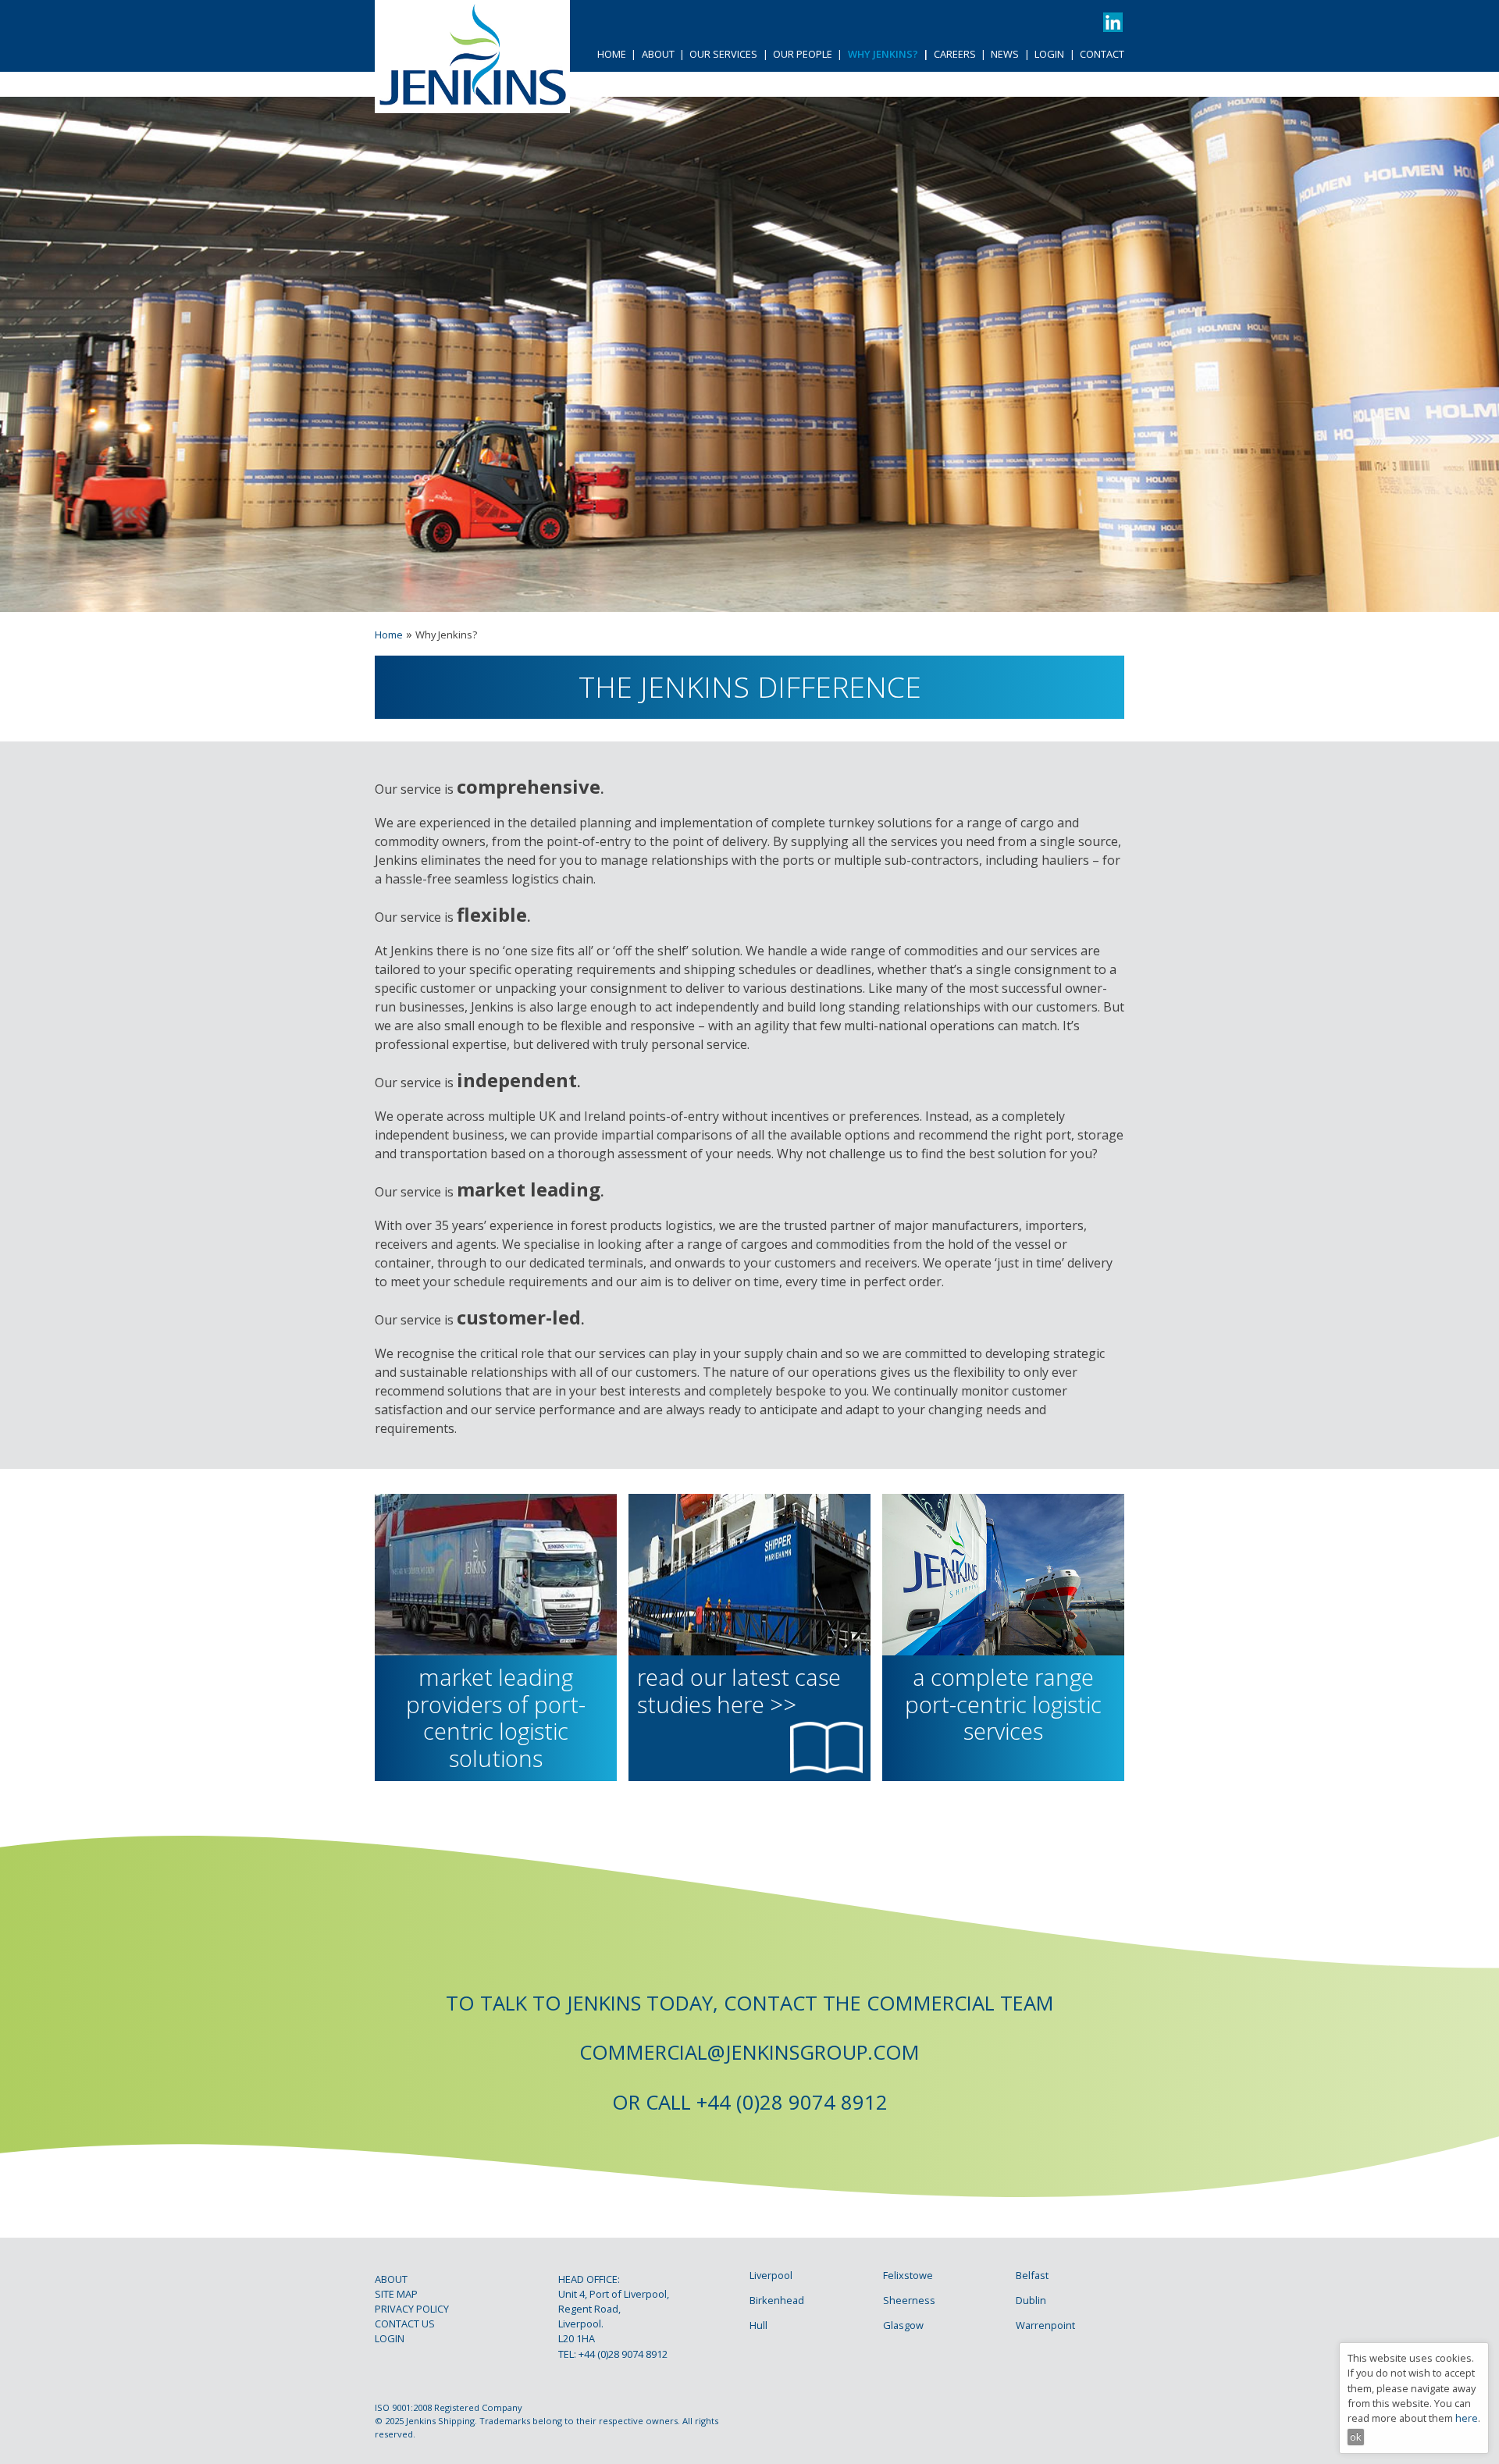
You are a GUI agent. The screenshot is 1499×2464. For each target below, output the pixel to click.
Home (612, 54)
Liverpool (771, 2275)
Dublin (1031, 2300)
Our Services (723, 54)
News (1005, 54)
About (658, 54)
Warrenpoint (1045, 2325)
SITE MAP (396, 2294)
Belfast (1032, 2275)
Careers (955, 54)
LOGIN (390, 2338)
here (1467, 2418)
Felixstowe (908, 2275)
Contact (1102, 54)
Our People (803, 54)
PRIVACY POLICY (412, 2309)
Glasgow (903, 2325)
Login (1049, 54)
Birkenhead (777, 2300)
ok (1356, 2437)
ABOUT (391, 2279)
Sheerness (909, 2300)
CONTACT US (405, 2324)
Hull (758, 2325)
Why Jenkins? (883, 54)
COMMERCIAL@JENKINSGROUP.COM (749, 2052)
